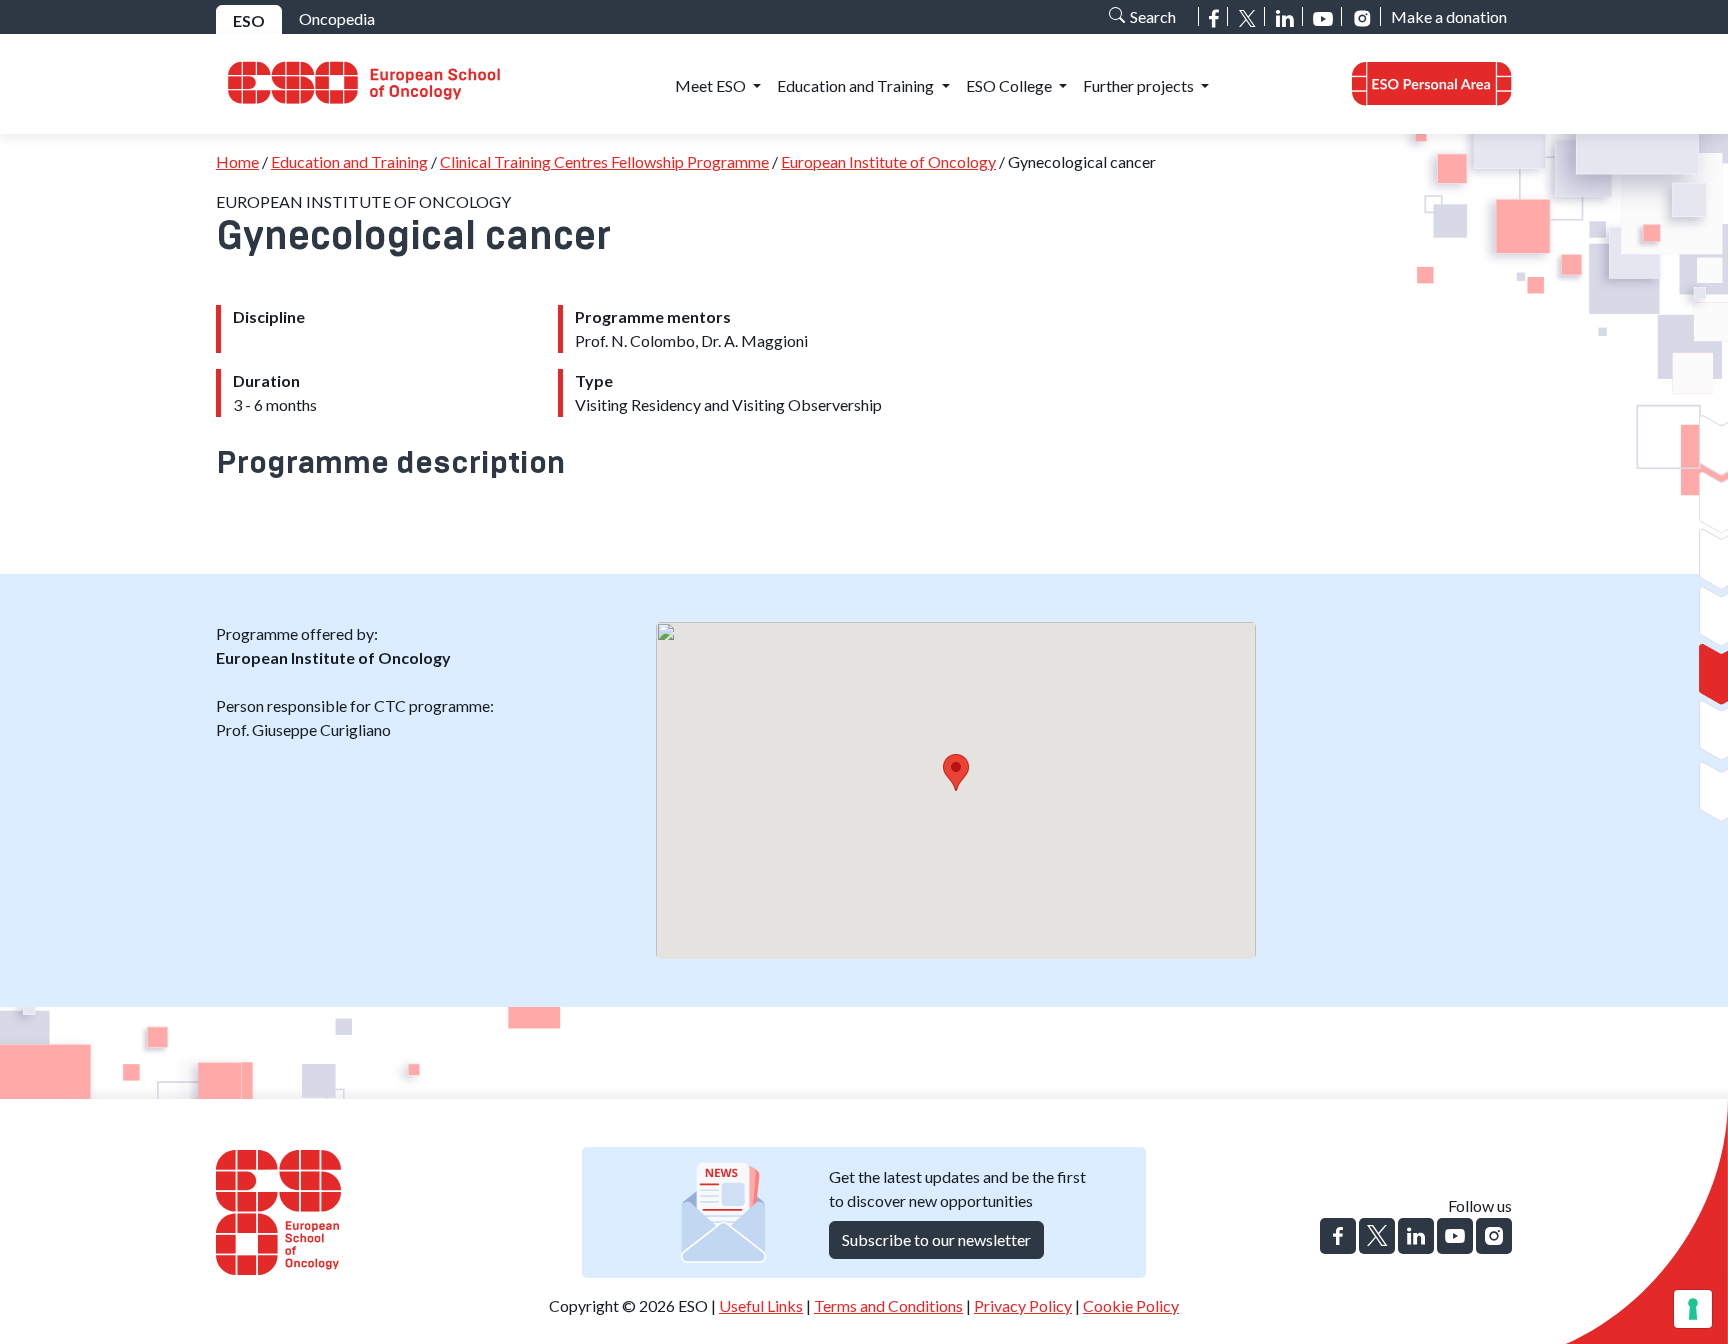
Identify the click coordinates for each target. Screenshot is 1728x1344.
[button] (1432, 84)
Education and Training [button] (857, 85)
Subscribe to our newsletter (936, 1239)
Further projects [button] (1140, 85)
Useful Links (761, 1305)
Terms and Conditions (888, 1305)
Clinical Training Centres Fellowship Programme (604, 161)
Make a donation (1449, 16)
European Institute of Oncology (888, 161)
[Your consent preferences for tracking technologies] (1693, 1309)
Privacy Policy (1023, 1305)
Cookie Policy (1131, 1305)
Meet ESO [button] (712, 85)
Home (237, 161)
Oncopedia (337, 18)
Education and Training (349, 161)
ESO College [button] (1010, 85)
